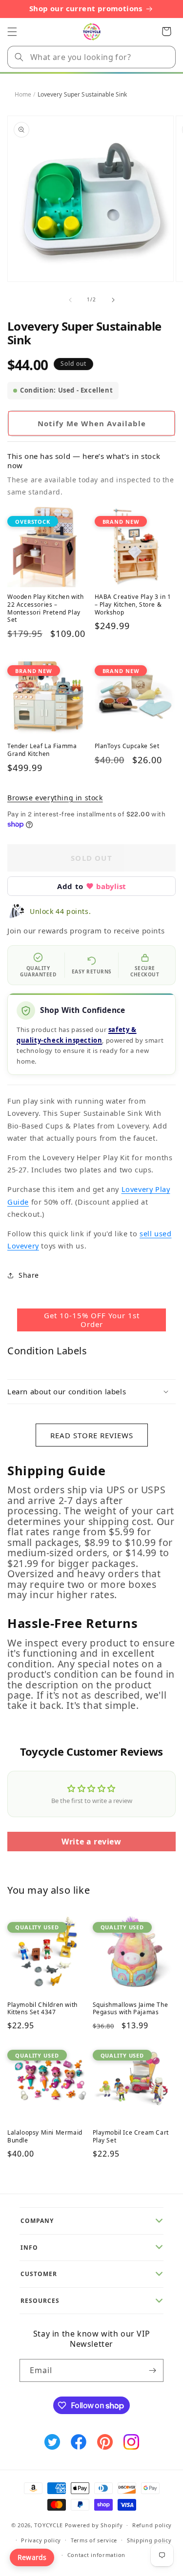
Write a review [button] (91, 1842)
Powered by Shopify (94, 2525)
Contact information (96, 2555)
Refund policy (152, 2525)
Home (23, 94)
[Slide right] (113, 300)
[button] (12, 32)
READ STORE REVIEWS (92, 1435)
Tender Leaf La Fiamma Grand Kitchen (42, 750)
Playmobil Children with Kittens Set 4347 (42, 2009)
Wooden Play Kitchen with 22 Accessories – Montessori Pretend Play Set (45, 608)
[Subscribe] (152, 2370)
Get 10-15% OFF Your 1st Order (92, 1320)
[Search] (19, 57)
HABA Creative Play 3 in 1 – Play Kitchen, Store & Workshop (133, 604)
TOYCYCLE (49, 2525)
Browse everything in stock (55, 798)
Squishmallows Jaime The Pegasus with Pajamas (131, 2009)
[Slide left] (70, 300)
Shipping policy (149, 2540)
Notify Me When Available (92, 423)
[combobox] (91, 57)
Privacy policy (41, 2540)
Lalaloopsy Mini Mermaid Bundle (45, 2136)
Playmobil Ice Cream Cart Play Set (131, 2136)
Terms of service (94, 2540)
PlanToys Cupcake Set (127, 746)
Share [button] (29, 1275)
